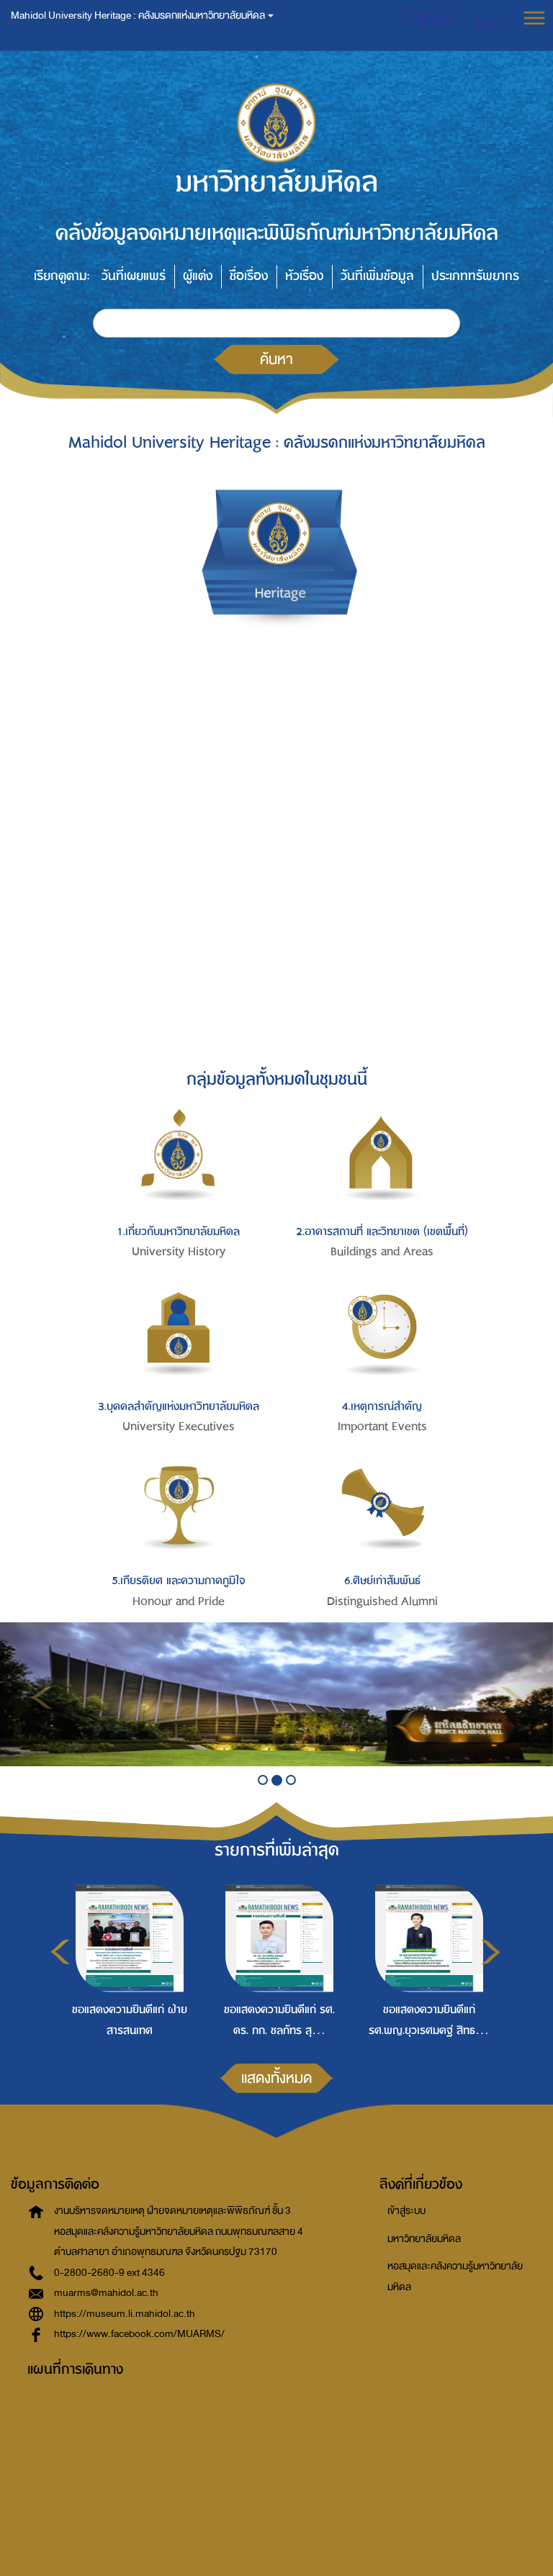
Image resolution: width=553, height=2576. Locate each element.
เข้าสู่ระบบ (406, 2211)
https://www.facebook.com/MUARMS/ (139, 2334)
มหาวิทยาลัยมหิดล (424, 2239)
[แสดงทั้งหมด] (276, 2111)
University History (179, 1252)
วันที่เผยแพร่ (134, 276)
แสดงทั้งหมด (276, 2078)
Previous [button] (60, 1952)
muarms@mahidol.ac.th (106, 2293)
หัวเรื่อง (304, 276)
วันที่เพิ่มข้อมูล (377, 276)
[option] (126, 1959)
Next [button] (491, 1952)
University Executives (179, 1427)
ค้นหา (276, 359)
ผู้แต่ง (198, 276)
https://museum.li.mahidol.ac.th (125, 2314)
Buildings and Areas (382, 1252)
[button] (491, 25)
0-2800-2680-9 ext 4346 (109, 2273)
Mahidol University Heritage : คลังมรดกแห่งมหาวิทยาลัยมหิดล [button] (139, 15)
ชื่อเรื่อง (249, 276)
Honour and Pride (179, 1601)
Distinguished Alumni (382, 1601)
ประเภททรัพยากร (475, 276)
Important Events (382, 1427)
